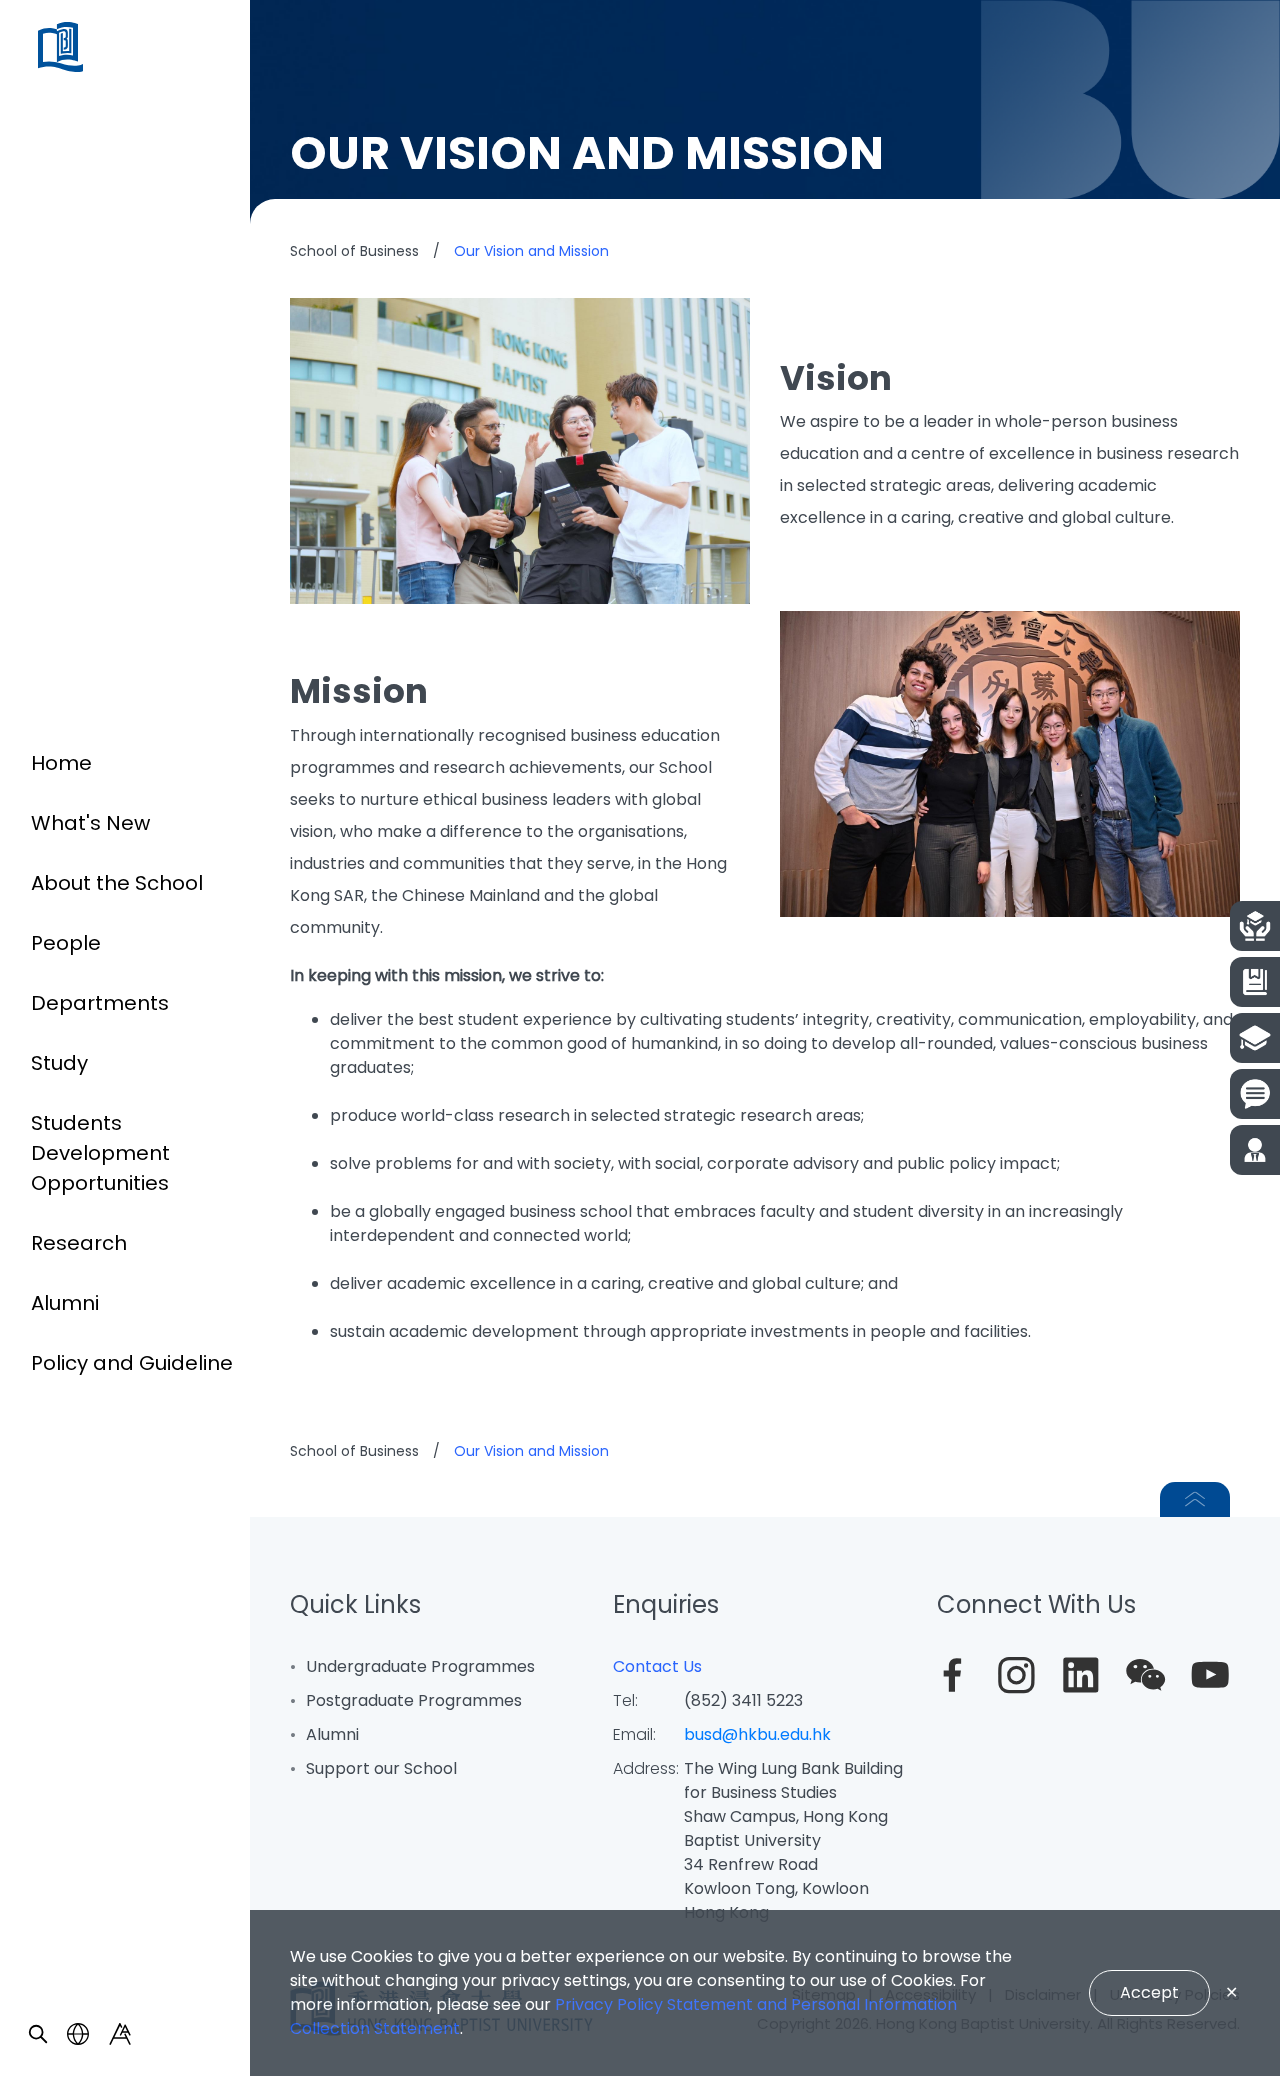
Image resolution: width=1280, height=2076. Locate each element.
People (66, 943)
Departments (100, 1003)
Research (79, 1243)
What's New (90, 823)
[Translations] (78, 2034)
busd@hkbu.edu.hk (757, 1734)
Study (59, 1063)
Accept (1149, 1992)
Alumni (65, 1303)
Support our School (381, 1768)
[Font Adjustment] (120, 2034)
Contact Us (657, 1666)
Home (61, 763)
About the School (117, 883)
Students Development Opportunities (100, 1153)
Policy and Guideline (132, 1363)
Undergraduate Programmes (420, 1666)
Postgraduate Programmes (414, 1700)
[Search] (38, 2034)
